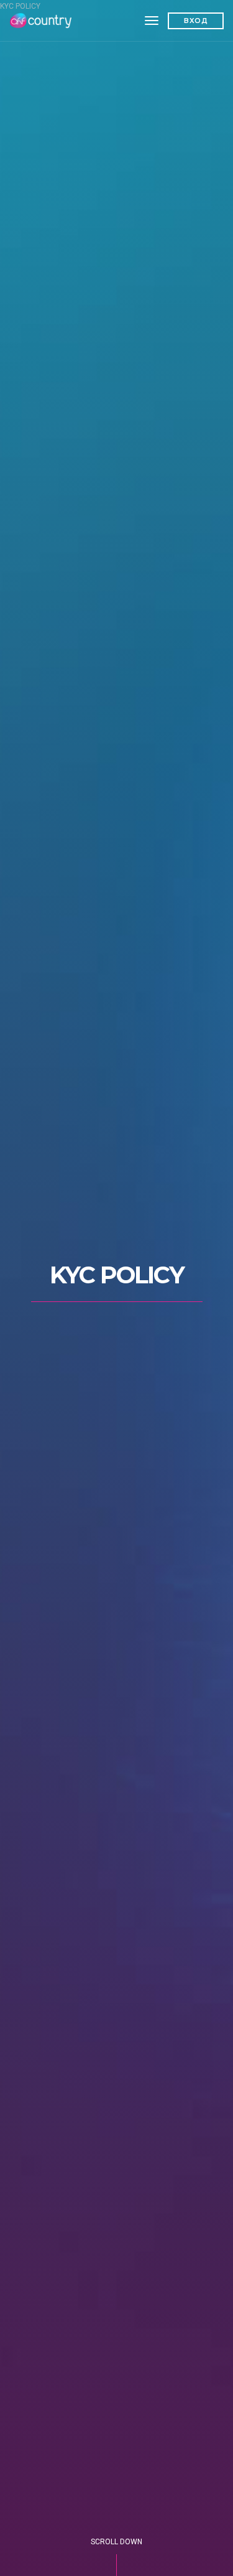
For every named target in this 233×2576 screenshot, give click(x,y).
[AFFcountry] (42, 21)
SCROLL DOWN (116, 2542)
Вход (196, 21)
